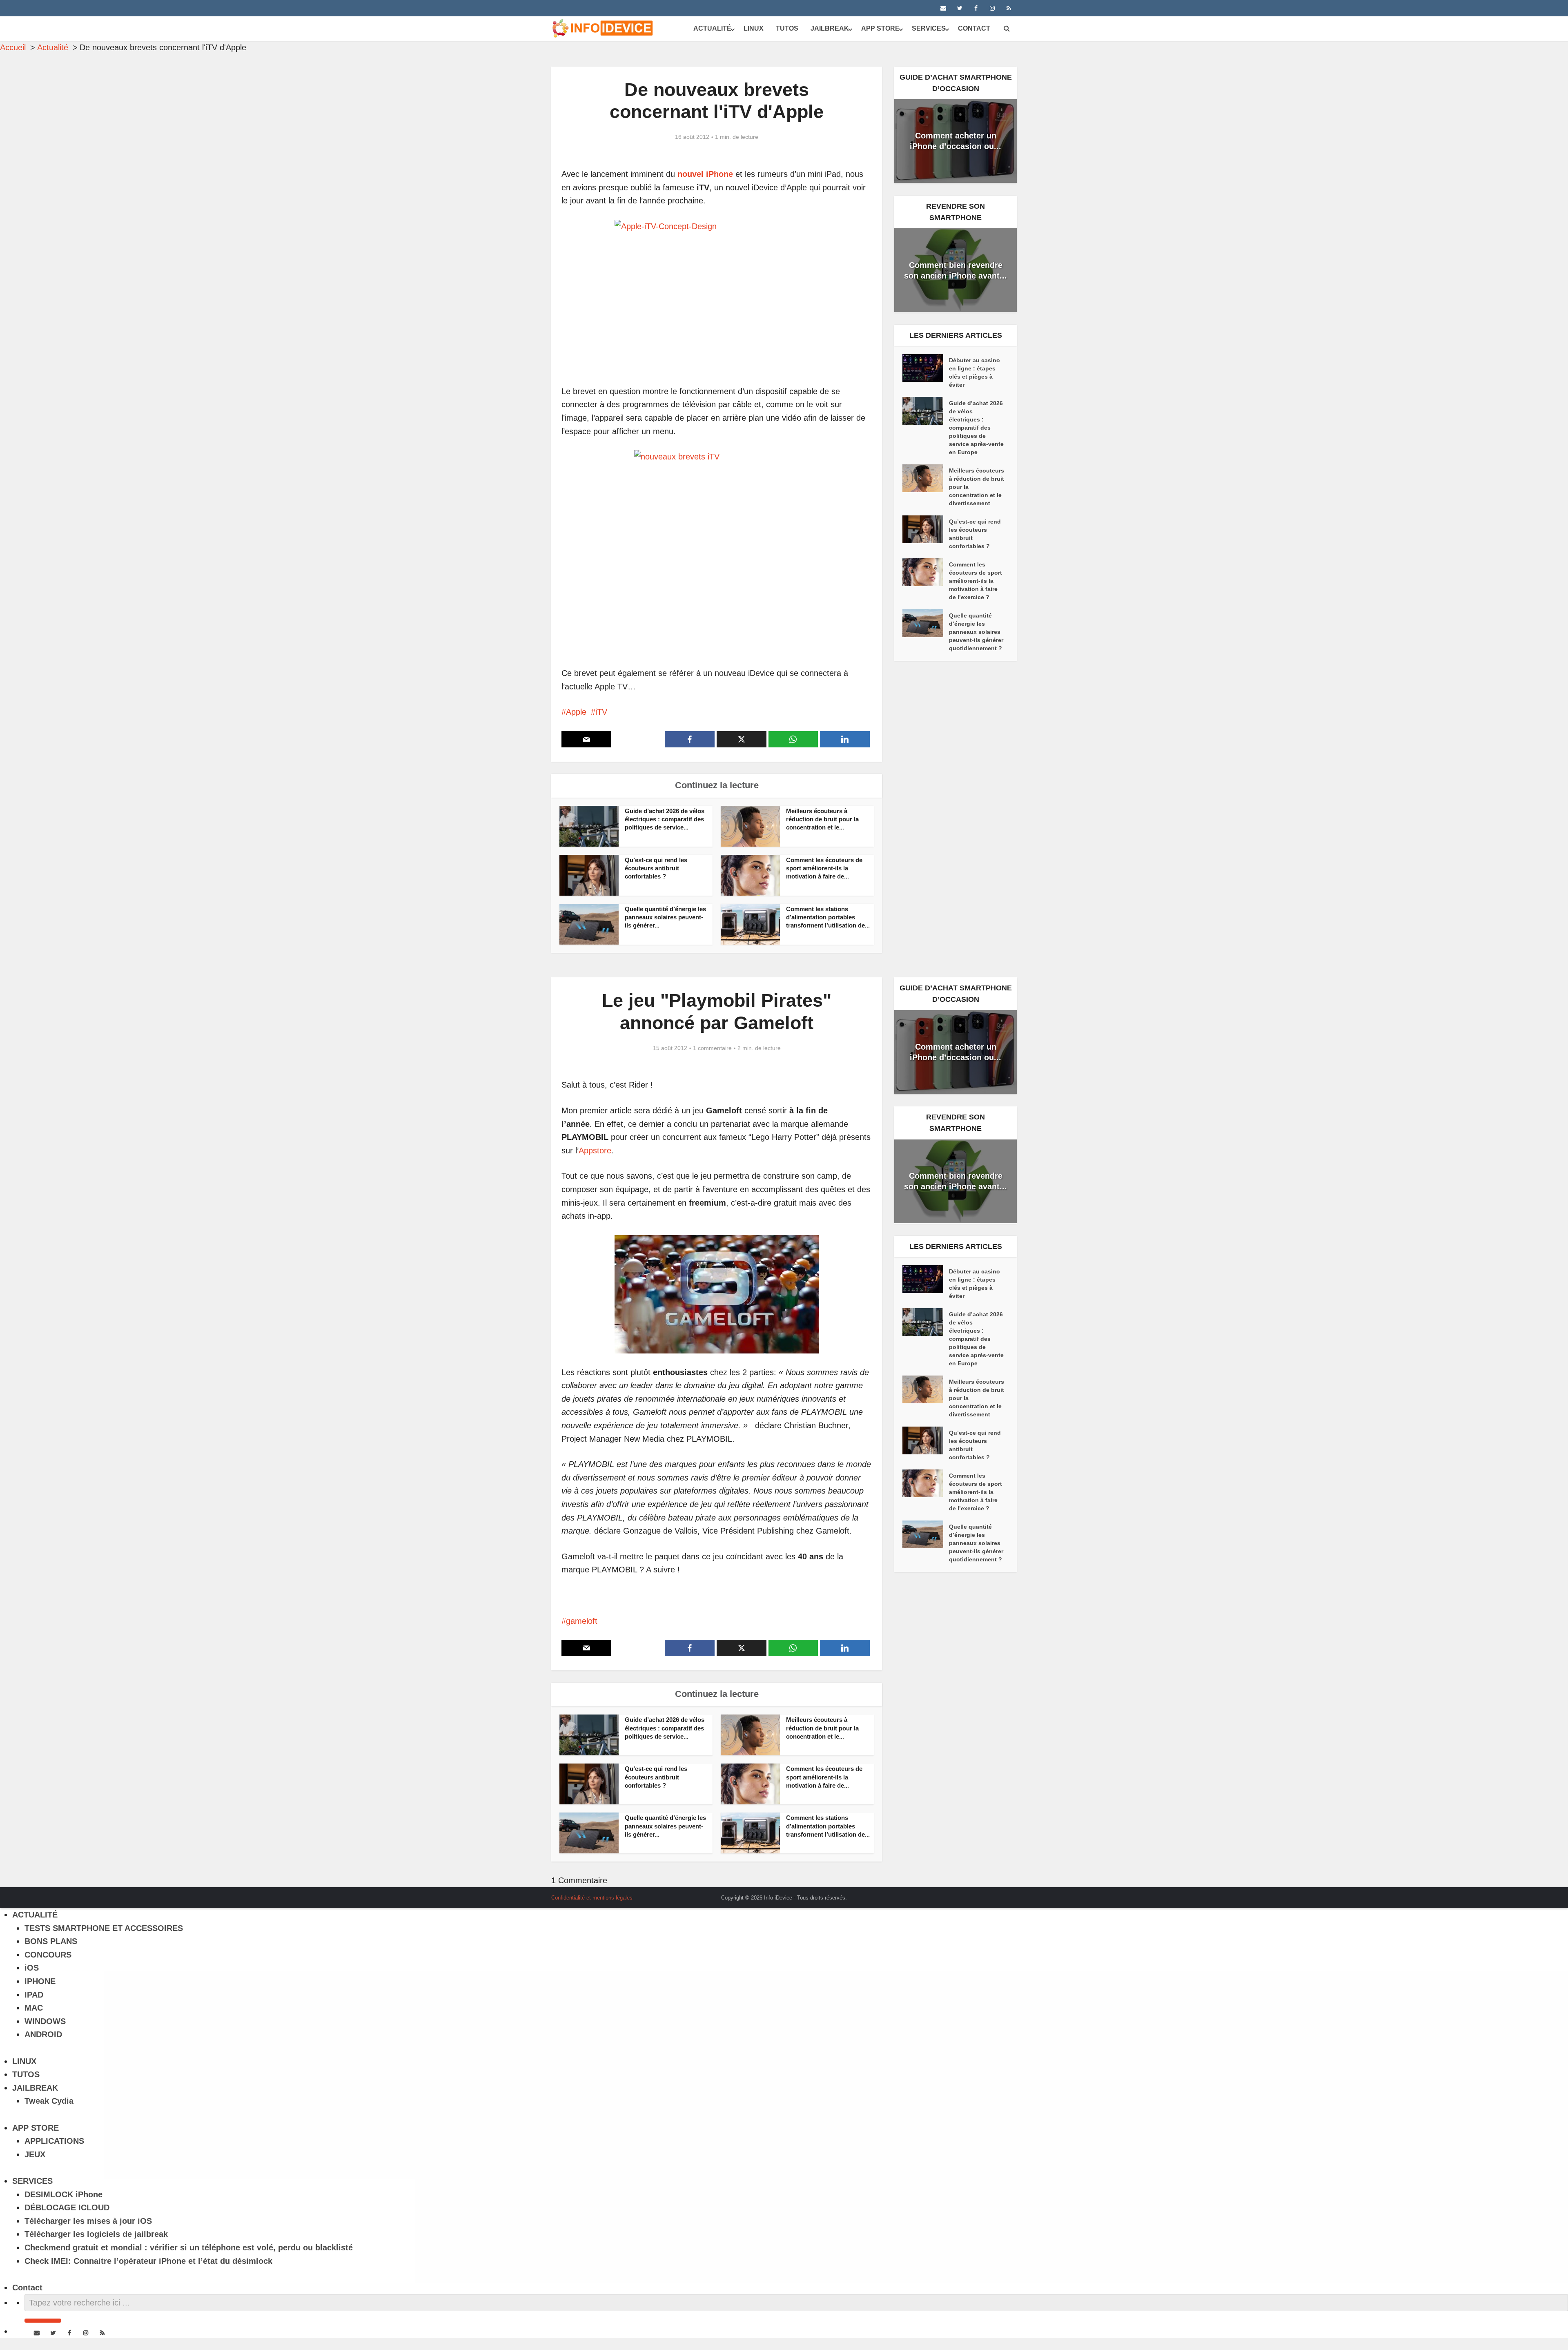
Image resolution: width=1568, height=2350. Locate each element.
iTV (601, 712)
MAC (34, 2008)
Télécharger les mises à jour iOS (88, 2221)
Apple (576, 712)
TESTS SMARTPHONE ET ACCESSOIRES (104, 1928)
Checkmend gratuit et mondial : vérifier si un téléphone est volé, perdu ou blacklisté (189, 2247)
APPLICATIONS (54, 2141)
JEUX (35, 2154)
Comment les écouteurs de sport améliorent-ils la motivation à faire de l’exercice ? (976, 581)
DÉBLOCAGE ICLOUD (67, 2207)
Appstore (595, 1150)
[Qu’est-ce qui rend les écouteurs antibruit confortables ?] (926, 529)
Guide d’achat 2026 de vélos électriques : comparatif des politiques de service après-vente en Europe (976, 428)
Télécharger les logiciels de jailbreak (96, 2234)
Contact (974, 28)
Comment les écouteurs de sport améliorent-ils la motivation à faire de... (824, 868)
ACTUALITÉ (712, 28)
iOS (32, 1968)
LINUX (754, 28)
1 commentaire (712, 1048)
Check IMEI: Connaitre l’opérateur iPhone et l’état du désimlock (148, 2261)
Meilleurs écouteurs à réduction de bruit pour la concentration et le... (822, 819)
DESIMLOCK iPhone (63, 2194)
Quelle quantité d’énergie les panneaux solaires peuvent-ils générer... (665, 917)
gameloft (582, 1621)
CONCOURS (48, 1955)
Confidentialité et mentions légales (592, 1898)
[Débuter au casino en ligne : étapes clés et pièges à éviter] (926, 368)
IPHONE (40, 1981)
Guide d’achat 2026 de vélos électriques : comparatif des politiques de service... (665, 819)
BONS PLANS (51, 1941)
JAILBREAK (830, 28)
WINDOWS (45, 2021)
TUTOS (787, 28)
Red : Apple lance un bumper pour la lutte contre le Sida (776, 1895)
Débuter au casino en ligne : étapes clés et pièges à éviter (974, 372)
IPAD (34, 1995)
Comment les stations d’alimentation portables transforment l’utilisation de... (828, 917)
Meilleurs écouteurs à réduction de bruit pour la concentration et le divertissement (977, 487)
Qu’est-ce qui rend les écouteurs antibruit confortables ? (656, 868)
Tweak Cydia (49, 2101)
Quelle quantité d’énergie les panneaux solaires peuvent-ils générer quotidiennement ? (976, 632)
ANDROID (43, 2034)
